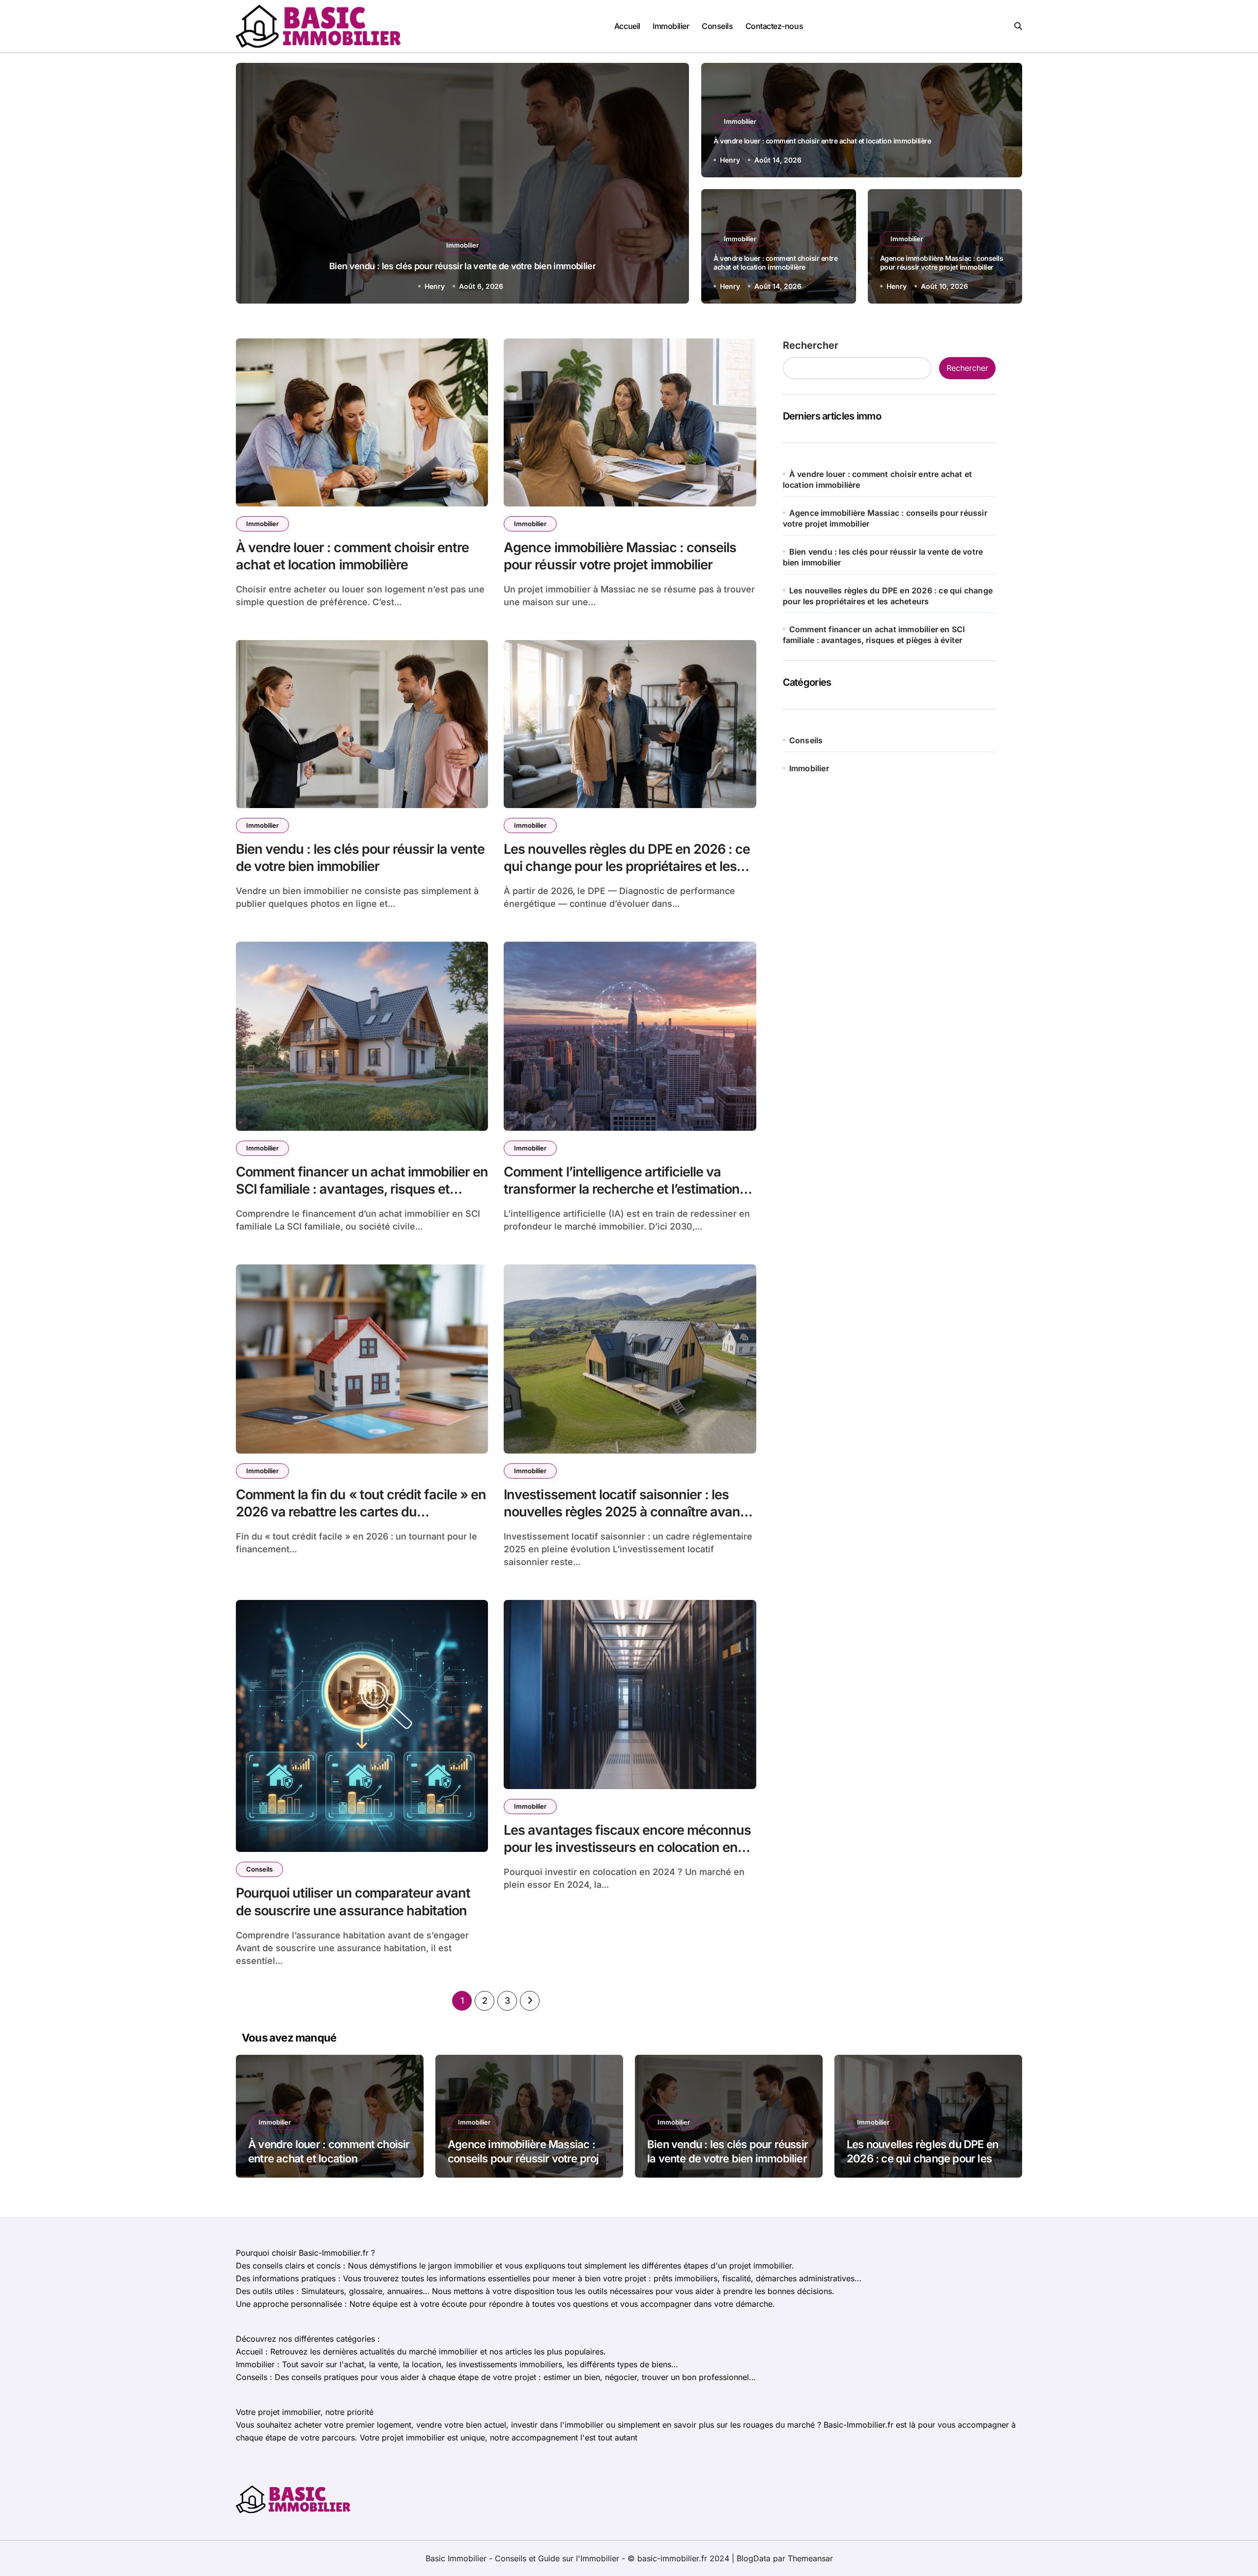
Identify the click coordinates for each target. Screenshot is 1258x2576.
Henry (434, 286)
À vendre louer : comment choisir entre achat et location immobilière (822, 141)
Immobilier (671, 26)
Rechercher (811, 345)
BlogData (754, 2558)
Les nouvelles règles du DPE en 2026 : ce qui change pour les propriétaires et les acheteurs (462, 266)
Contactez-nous (774, 26)
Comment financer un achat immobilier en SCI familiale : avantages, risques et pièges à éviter (362, 1189)
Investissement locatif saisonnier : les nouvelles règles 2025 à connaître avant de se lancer (624, 1512)
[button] (672, 185)
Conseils (717, 26)
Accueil (627, 26)
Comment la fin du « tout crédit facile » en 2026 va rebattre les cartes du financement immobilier (361, 1512)
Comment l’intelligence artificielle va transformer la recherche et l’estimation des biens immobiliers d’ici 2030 (622, 1189)
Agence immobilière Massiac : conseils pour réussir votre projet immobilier (942, 263)
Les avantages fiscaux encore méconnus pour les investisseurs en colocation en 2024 (627, 1847)
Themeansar (810, 2558)
